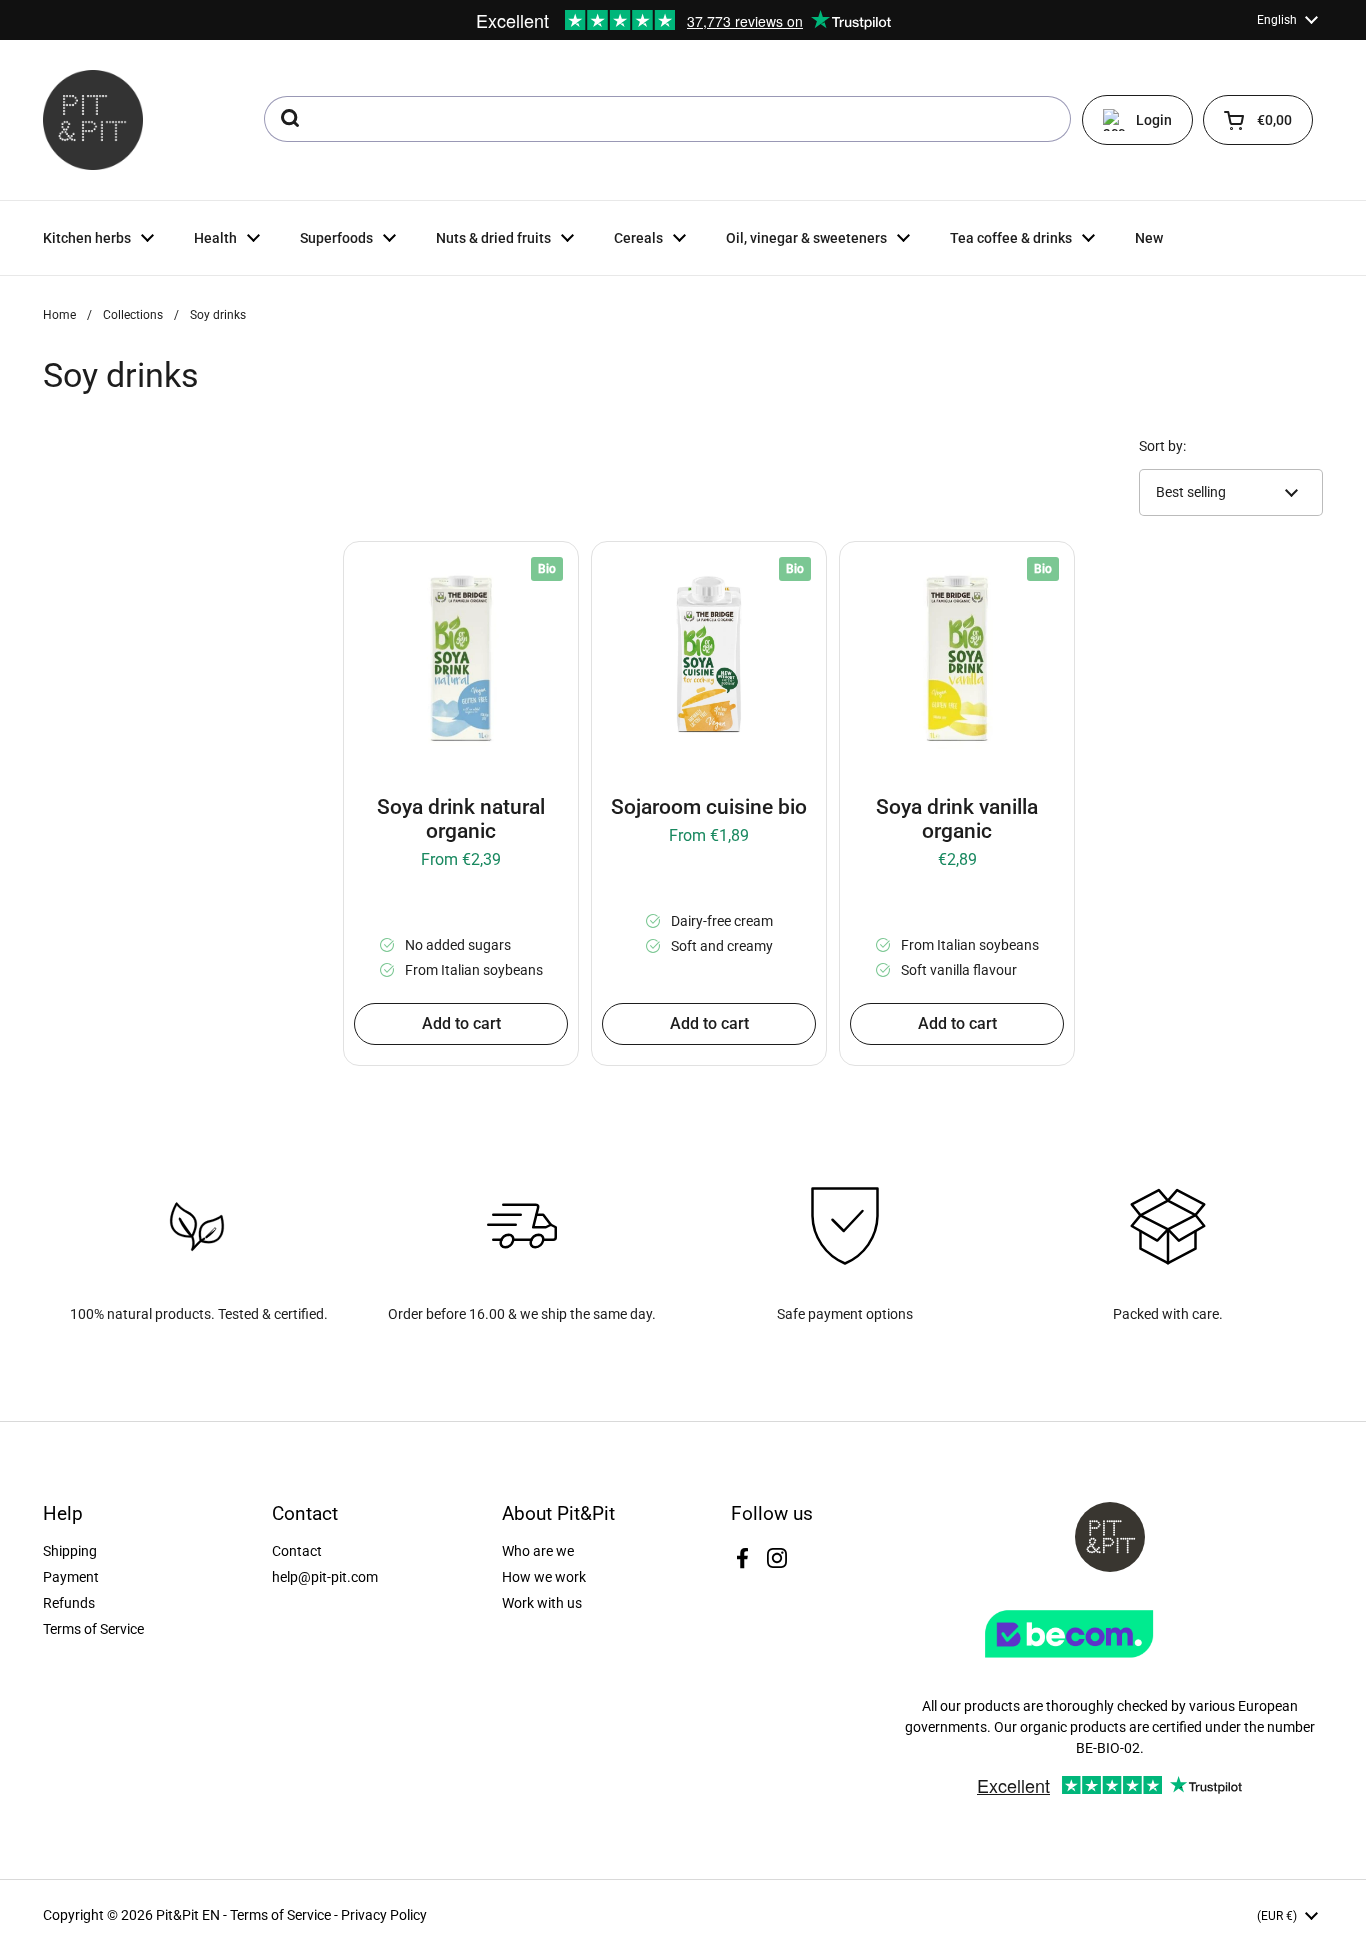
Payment (71, 1577)
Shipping (70, 1551)
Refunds (69, 1603)
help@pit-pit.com (325, 1577)
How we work (544, 1577)
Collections (133, 315)
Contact (297, 1551)
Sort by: (1162, 446)
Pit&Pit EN (188, 1915)
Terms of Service (93, 1629)
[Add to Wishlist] (373, 571)
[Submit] (288, 119)
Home (59, 315)
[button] (1258, 120)
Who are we (538, 1551)
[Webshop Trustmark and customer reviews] (1110, 1665)
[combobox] (667, 119)
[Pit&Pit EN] (93, 120)
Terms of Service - (285, 1915)
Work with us (542, 1603)
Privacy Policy (384, 1915)
